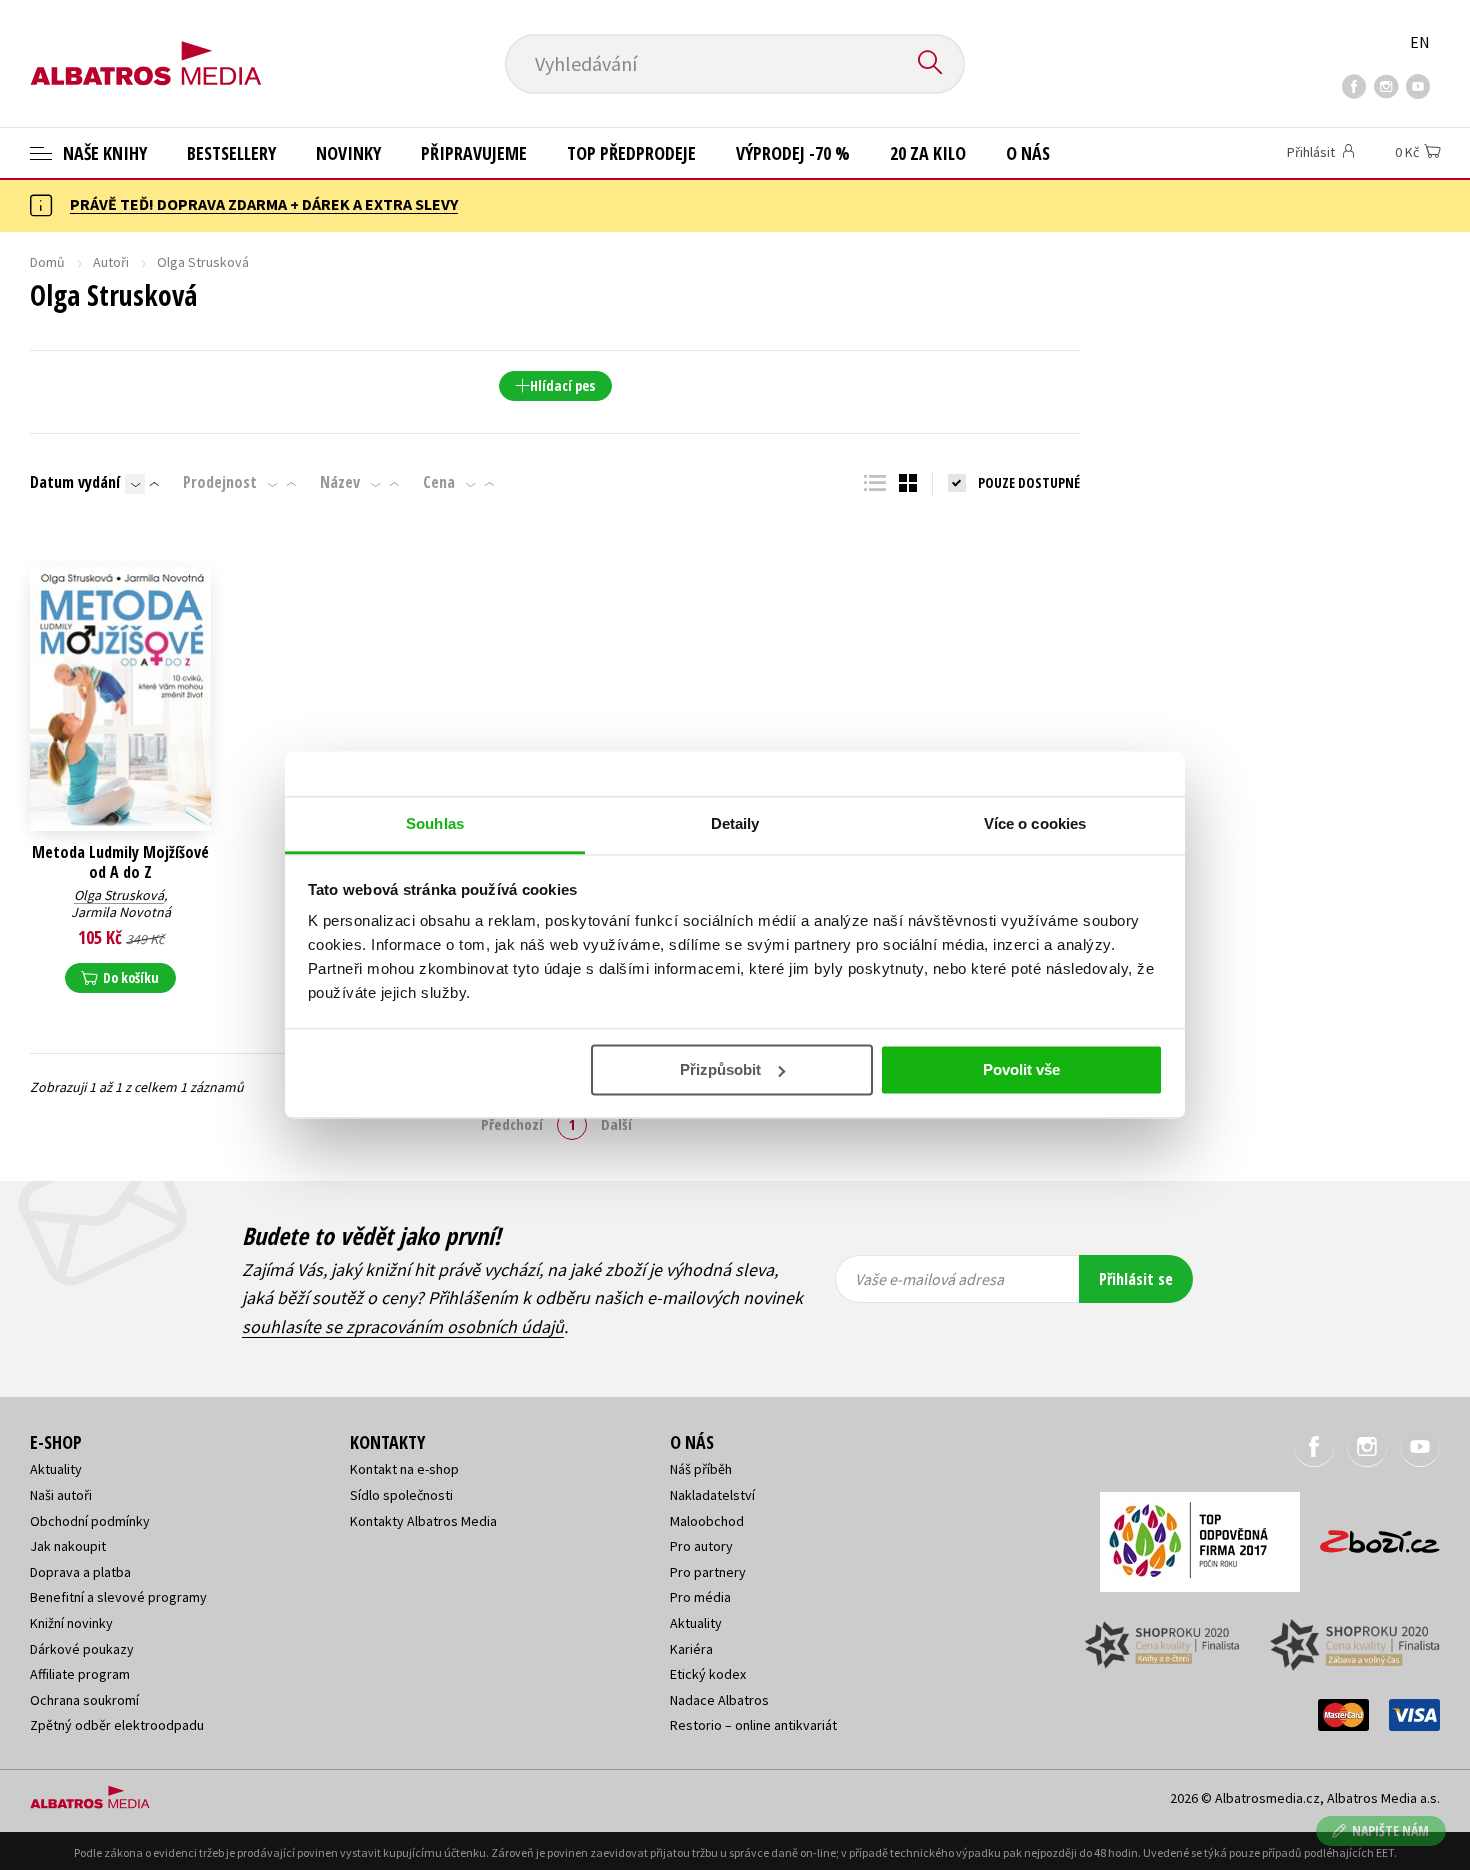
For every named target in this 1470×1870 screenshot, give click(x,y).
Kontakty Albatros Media (423, 1521)
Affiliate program (80, 1674)
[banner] (146, 47)
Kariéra (691, 1649)
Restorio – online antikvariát (753, 1725)
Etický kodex (708, 1674)
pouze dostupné (1029, 482)
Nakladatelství (712, 1495)
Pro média (700, 1597)
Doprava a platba (80, 1572)
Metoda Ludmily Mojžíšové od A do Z (120, 862)
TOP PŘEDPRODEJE (631, 153)
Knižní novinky (71, 1623)
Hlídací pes (562, 385)
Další (616, 1124)
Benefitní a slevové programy (118, 1597)
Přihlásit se (1136, 1279)
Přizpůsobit (720, 1069)
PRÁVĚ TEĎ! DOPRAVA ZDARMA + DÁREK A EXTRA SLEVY (264, 204)
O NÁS (1028, 153)
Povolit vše (1021, 1069)
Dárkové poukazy (82, 1649)
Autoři (111, 262)
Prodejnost (220, 482)
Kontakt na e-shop (404, 1469)
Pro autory (701, 1546)
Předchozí (512, 1124)
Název (340, 482)
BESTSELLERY (231, 153)
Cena (439, 482)
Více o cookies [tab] (1035, 823)
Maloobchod (707, 1521)
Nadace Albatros (719, 1700)
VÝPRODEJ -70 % (793, 153)
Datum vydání (75, 482)
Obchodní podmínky (90, 1521)
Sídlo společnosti (401, 1495)
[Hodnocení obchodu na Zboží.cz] (1370, 1535)
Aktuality (56, 1469)
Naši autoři (61, 1495)
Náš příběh (701, 1469)
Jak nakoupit (68, 1546)
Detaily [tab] (735, 823)
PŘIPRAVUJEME (474, 153)
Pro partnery (708, 1572)
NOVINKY (348, 153)
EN (1420, 42)
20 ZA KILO (928, 153)
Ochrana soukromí (84, 1700)
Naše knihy (103, 153)
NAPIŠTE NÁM (1390, 1830)
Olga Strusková (119, 895)
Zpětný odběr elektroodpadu (117, 1725)
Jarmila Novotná (121, 912)
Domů (47, 262)
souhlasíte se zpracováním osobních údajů (403, 1326)
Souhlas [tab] (435, 823)
